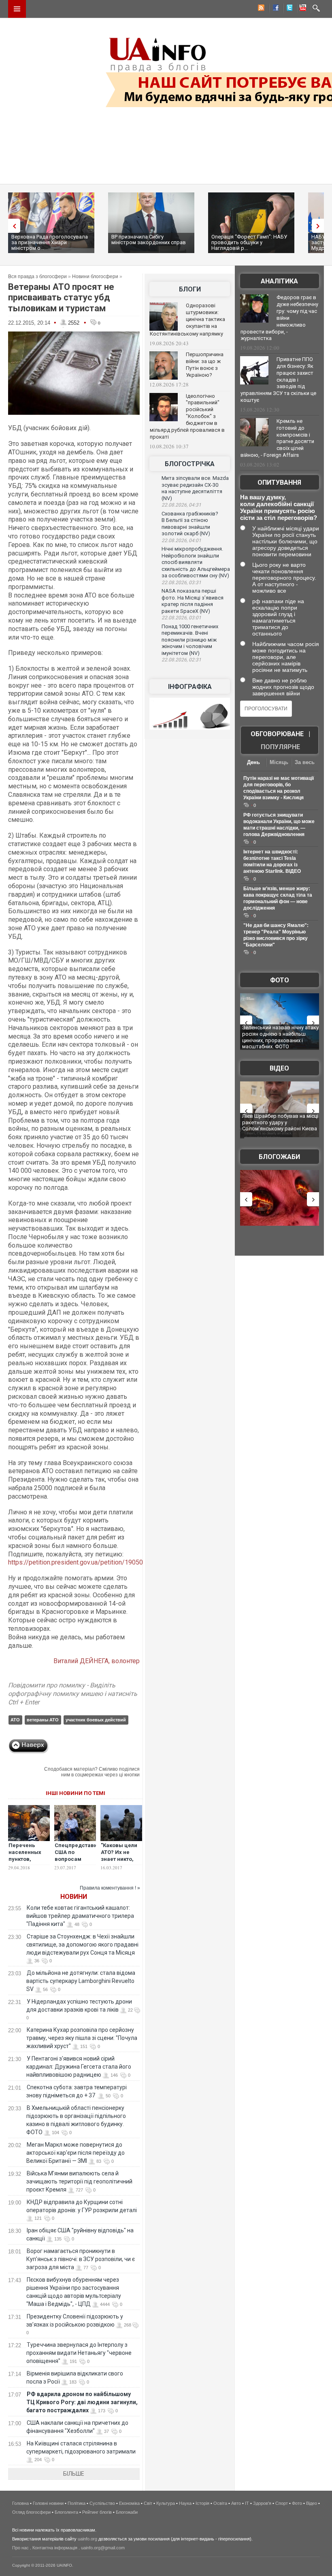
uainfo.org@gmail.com (103, 2548)
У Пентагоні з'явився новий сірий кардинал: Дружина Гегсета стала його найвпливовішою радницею (79, 2067)
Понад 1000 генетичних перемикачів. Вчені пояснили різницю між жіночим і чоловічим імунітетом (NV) (190, 640)
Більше (74, 2474)
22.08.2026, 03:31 (181, 583)
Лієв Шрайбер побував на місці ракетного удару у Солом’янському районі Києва (280, 1122)
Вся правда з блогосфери (37, 277)
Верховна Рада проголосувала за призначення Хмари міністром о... (50, 242)
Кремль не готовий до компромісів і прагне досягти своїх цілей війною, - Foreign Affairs (277, 438)
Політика (77, 2503)
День (253, 762)
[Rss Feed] (260, 9)
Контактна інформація (55, 2548)
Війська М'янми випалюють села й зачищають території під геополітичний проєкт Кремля (79, 2181)
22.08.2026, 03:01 (181, 618)
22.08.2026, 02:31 (181, 660)
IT (247, 2503)
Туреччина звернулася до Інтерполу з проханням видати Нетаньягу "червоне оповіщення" (79, 2353)
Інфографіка (190, 687)
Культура (166, 2503)
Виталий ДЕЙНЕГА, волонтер (97, 1661)
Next (320, 226)
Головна (20, 2503)
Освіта (220, 2503)
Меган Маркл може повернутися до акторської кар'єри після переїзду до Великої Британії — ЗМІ (76, 2153)
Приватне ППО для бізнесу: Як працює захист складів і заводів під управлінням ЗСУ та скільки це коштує (278, 380)
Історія (202, 2503)
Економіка (129, 2503)
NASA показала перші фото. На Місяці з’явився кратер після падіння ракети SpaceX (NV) (193, 601)
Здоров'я (262, 2503)
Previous (12, 226)
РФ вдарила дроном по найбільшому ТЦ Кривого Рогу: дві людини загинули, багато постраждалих (82, 2402)
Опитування (279, 482)
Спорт (282, 2503)
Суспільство (102, 2503)
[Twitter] (288, 9)
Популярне (280, 747)
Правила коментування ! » (110, 1888)
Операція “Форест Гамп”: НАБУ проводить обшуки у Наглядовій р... (249, 242)
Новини (74, 1897)
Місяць (279, 762)
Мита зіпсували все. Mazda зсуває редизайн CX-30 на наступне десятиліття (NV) (195, 488)
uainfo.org (87, 2539)
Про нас (20, 2548)
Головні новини (48, 2503)
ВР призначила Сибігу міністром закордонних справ (149, 240)
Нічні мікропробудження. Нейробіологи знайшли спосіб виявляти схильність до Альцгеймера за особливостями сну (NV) (196, 562)
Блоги (190, 289)
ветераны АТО (43, 1720)
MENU (17, 9)
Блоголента (66, 2512)
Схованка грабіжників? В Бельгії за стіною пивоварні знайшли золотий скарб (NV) (190, 524)
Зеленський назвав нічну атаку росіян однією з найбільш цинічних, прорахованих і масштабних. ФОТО (280, 1037)
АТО (15, 1720)
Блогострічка (190, 464)
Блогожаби (279, 1157)
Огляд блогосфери (31, 2512)
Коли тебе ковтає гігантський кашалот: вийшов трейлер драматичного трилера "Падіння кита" (80, 1916)
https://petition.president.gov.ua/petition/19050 (76, 1562)
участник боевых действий (96, 1720)
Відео (279, 1068)
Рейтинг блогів (97, 2512)
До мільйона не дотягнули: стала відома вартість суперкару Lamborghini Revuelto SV (81, 1981)
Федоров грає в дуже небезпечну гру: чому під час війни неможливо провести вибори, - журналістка (279, 318)
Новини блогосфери (95, 277)
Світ (148, 2503)
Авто (236, 2503)
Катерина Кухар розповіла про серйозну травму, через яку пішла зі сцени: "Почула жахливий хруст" (82, 2038)
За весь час (305, 763)
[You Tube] (302, 9)
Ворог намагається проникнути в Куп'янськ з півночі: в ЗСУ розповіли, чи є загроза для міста (81, 2259)
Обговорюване (277, 734)
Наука (185, 2503)
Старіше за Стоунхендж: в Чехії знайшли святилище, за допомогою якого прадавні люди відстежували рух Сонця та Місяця (82, 1945)
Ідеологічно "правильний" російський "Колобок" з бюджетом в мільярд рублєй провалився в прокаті (187, 416)
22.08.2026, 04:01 (181, 541)
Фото (280, 980)
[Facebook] (274, 9)
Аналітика (279, 281)
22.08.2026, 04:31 (181, 505)
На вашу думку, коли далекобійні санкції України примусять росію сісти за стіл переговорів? (279, 507)
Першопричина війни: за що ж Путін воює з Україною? (205, 365)
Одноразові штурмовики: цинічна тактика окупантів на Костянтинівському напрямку (187, 320)
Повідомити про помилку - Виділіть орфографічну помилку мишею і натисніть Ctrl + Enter (73, 1694)
